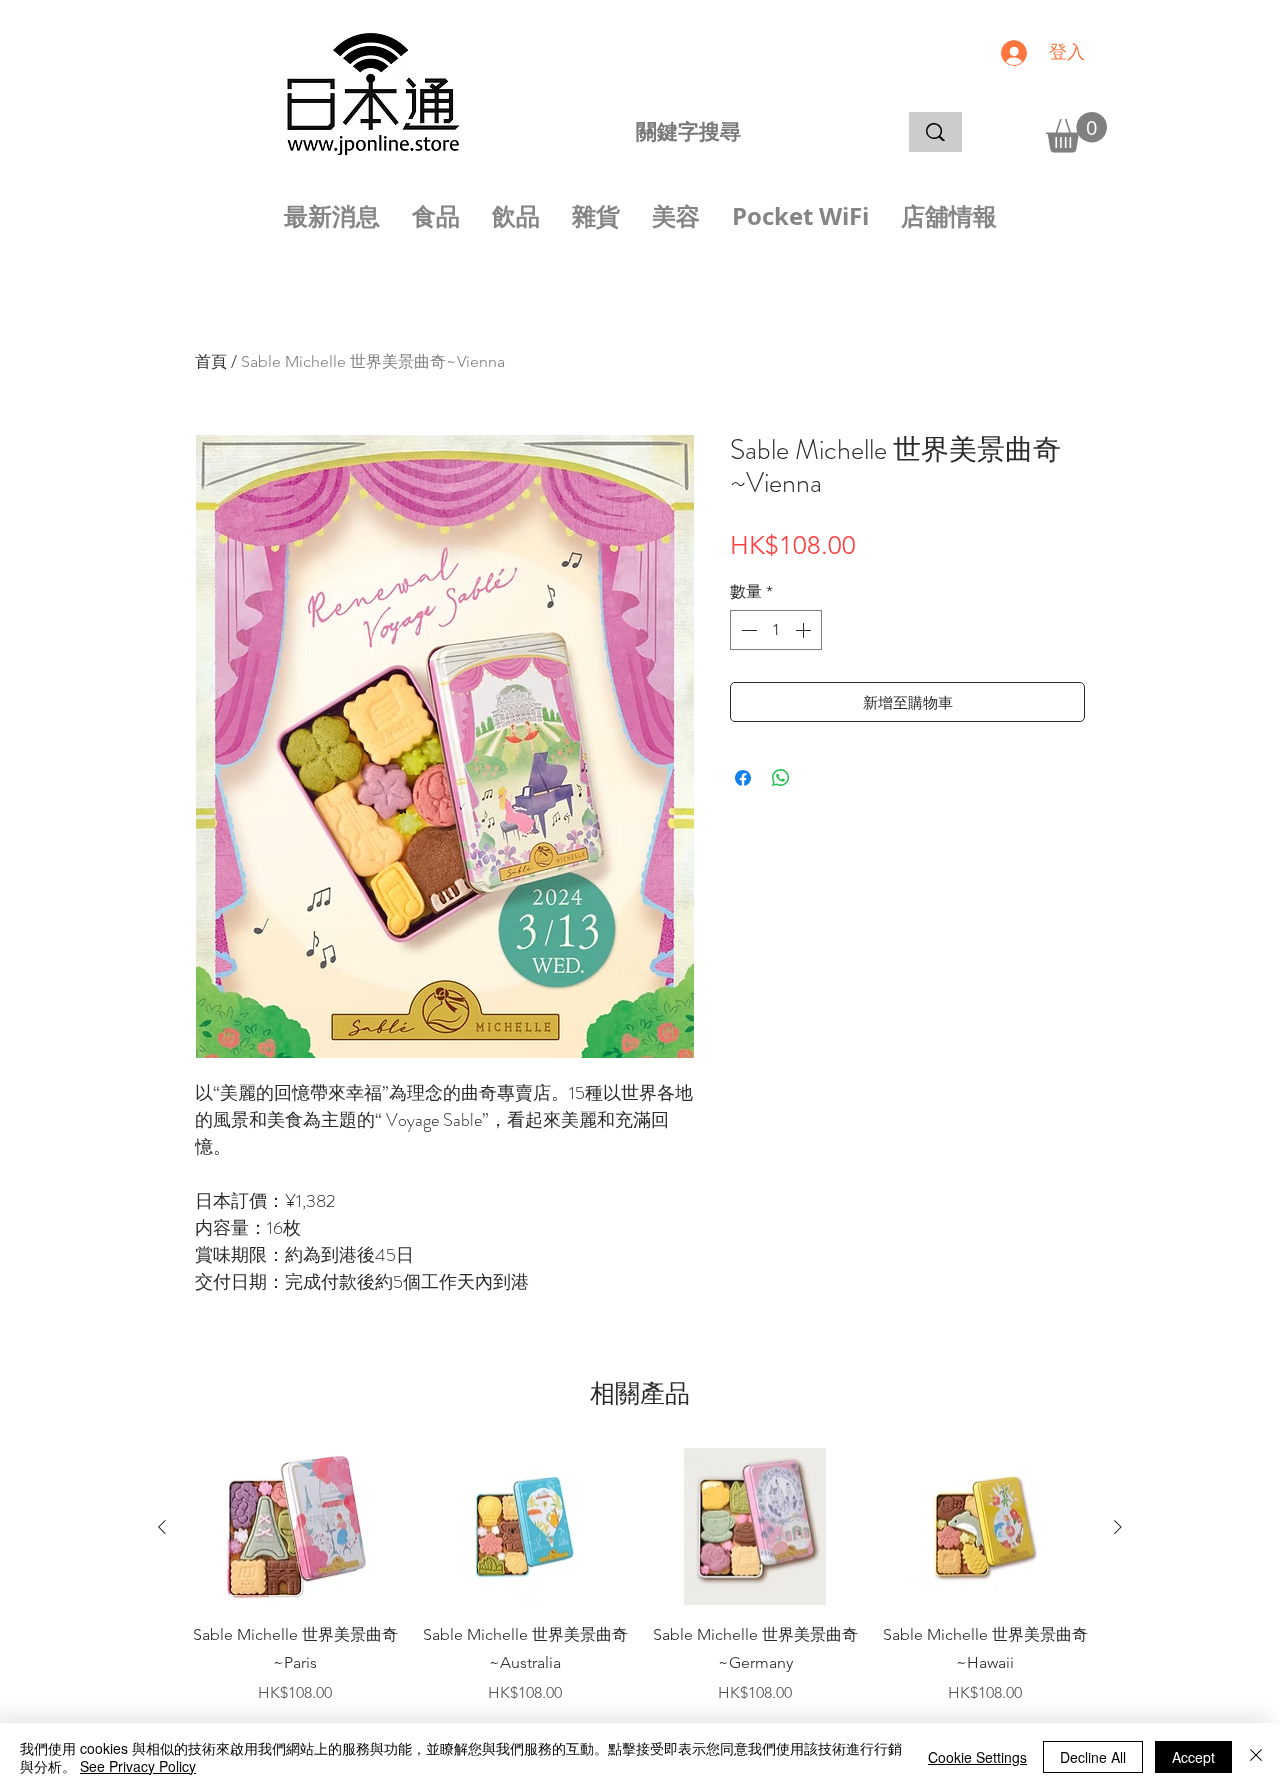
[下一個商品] (1118, 1527)
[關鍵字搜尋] (935, 132)
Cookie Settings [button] (977, 1757)
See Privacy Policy (138, 1766)
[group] (640, 1577)
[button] (1076, 132)
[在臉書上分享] (743, 778)
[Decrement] (747, 630)
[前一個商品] (162, 1527)
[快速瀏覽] (295, 1527)
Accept (1193, 1757)
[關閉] (1256, 1757)
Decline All (1093, 1757)
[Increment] (805, 630)
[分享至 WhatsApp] (781, 778)
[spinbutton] (776, 630)
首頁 (211, 361)
